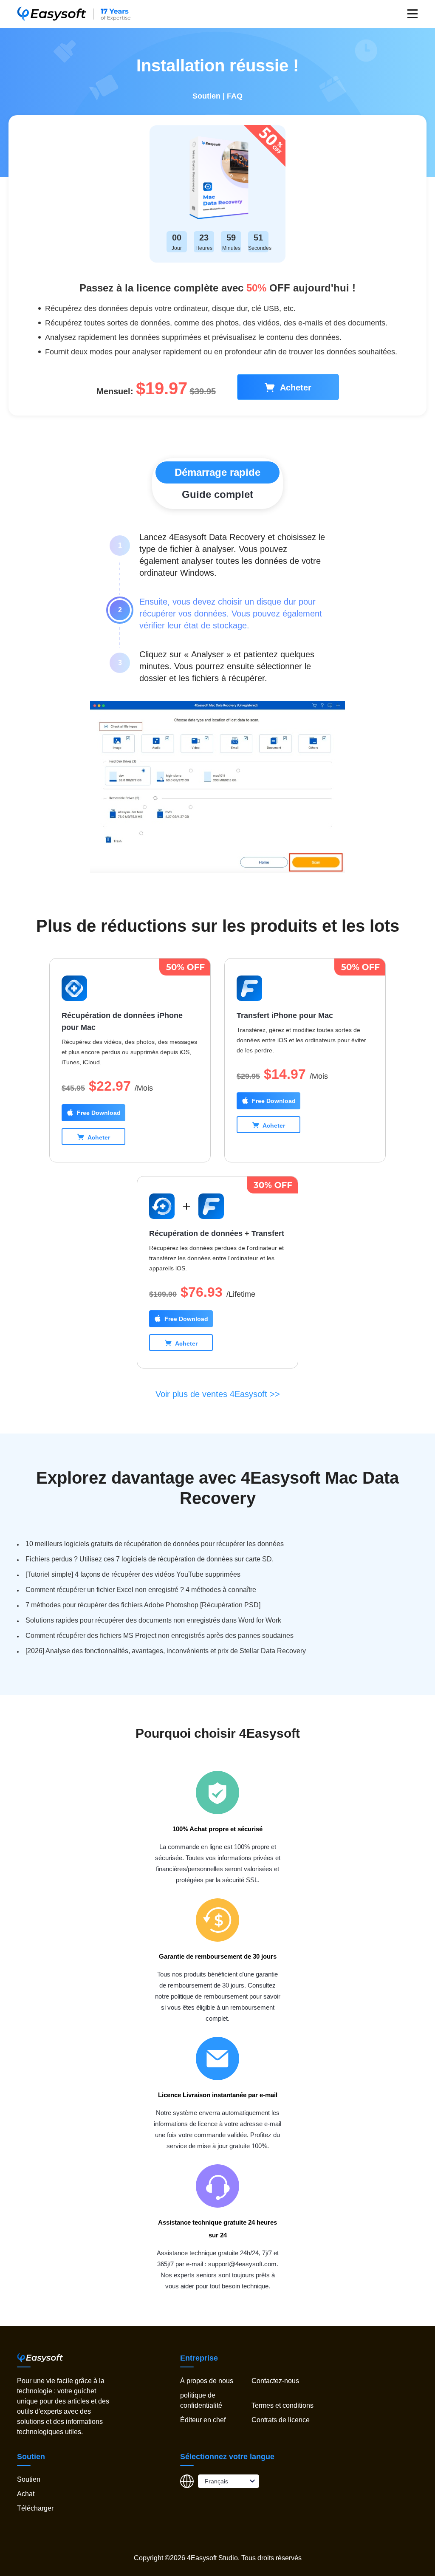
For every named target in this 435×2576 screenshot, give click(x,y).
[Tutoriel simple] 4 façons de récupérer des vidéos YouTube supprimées (133, 1574)
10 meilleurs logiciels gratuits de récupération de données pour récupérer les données (155, 1544)
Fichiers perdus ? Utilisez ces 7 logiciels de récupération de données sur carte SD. (150, 1559)
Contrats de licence (281, 2420)
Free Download (99, 1113)
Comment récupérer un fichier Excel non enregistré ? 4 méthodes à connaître (141, 1590)
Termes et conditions (282, 2405)
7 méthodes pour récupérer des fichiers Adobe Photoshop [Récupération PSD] (143, 1605)
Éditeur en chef (203, 2420)
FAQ (235, 96)
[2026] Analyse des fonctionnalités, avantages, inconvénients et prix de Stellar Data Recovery (166, 1651)
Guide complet (217, 494)
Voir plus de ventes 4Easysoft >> (218, 1394)
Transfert (268, 1233)
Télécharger (35, 2508)
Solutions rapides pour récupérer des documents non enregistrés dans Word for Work (153, 1620)
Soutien (206, 96)
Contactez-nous (275, 2381)
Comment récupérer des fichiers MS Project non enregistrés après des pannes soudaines (160, 1636)
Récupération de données (196, 1233)
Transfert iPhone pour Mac (285, 1015)
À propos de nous (207, 2381)
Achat (26, 2494)
